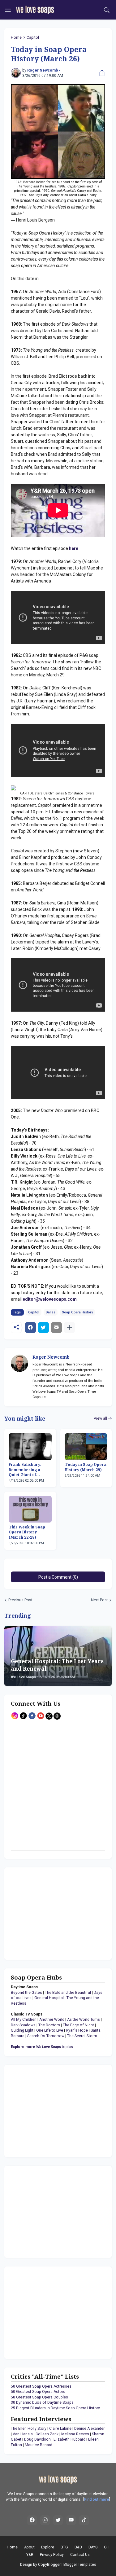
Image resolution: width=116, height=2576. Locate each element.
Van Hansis (23, 2434)
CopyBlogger (49, 2565)
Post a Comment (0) (58, 1577)
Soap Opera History (77, 1312)
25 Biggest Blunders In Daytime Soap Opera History (55, 2408)
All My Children (24, 2020)
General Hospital (49, 1998)
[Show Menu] (8, 10)
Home (16, 37)
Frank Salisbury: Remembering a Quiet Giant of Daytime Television (28, 1470)
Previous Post (20, 1600)
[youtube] (71, 2520)
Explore (48, 2547)
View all (100, 1418)
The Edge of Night (78, 2025)
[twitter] (58, 2520)
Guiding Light (22, 2030)
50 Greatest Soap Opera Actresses (41, 2386)
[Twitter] (43, 1328)
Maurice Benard (39, 2445)
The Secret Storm (82, 2036)
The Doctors (49, 2025)
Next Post (99, 1600)
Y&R (30, 2555)
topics (42, 2047)
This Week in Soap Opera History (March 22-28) (27, 1532)
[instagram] (45, 2520)
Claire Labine (60, 2429)
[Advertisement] (49, 1913)
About (29, 2547)
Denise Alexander (89, 2429)
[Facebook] (30, 1328)
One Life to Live (50, 2030)
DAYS (93, 2547)
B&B (78, 2547)
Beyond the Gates (26, 1993)
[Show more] (69, 1328)
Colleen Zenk (47, 2434)
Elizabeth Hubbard (69, 2439)
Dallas (51, 1312)
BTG (64, 2547)
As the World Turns (84, 2020)
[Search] (107, 10)
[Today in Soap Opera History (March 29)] (86, 1447)
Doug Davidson (37, 2439)
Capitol (33, 37)
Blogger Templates (80, 2565)
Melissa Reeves (75, 2434)
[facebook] (32, 2520)
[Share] (101, 73)
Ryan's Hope (77, 2030)
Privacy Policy (52, 2555)
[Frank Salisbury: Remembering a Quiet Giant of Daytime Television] (30, 1447)
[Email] (56, 1328)
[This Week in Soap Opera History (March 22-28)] (30, 1509)
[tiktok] (84, 2520)
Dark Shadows (23, 2025)
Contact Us (80, 2555)
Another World (52, 2020)
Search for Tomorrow (46, 2036)
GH (107, 2547)
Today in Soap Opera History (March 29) (86, 1467)
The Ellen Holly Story (29, 2429)
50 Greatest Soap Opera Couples (39, 2397)
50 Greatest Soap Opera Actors (38, 2392)
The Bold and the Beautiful (68, 1993)
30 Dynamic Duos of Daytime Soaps (42, 2402)
